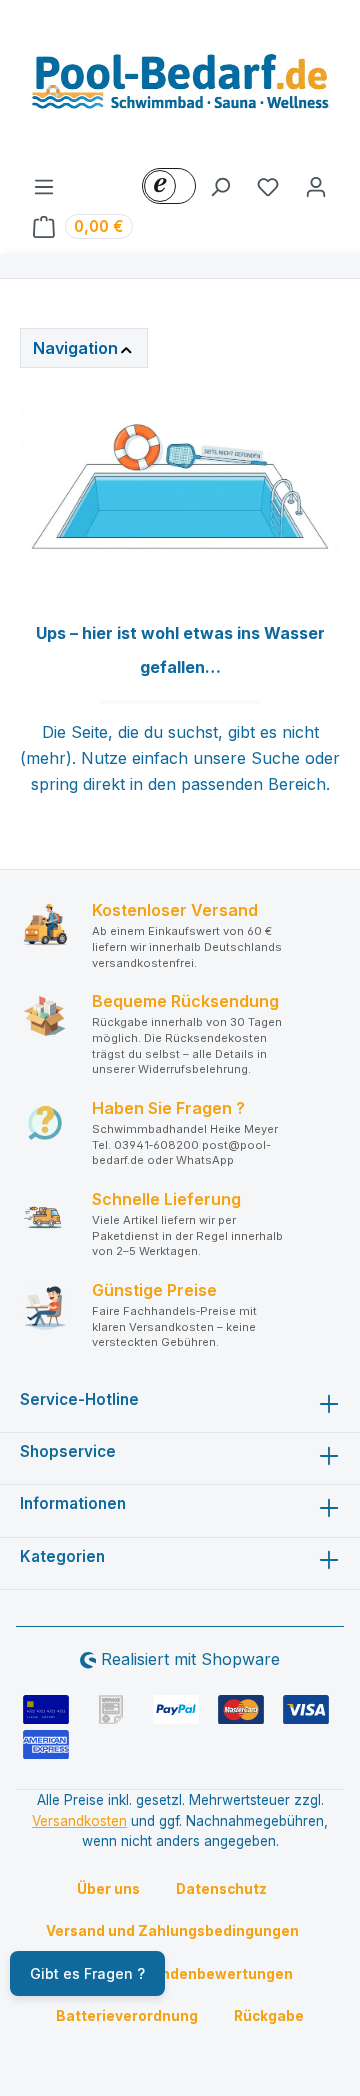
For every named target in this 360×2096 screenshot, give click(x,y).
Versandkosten (79, 1821)
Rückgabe (269, 2016)
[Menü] (44, 186)
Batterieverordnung (127, 2016)
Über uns (108, 1889)
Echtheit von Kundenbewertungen (172, 1974)
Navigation (75, 348)
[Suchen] (220, 186)
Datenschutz (221, 1889)
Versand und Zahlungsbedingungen (172, 1931)
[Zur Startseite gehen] (180, 87)
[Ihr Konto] (316, 186)
